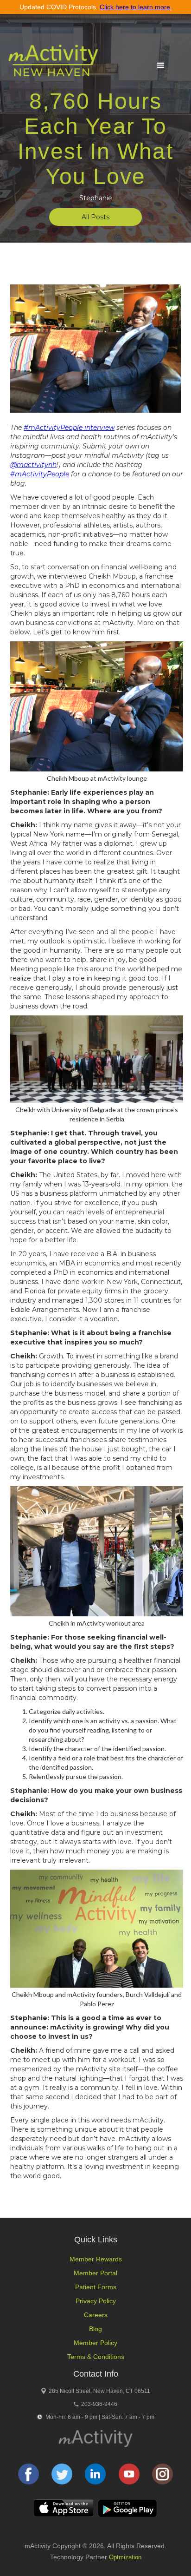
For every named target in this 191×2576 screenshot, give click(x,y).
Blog (95, 2329)
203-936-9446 (99, 2404)
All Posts (95, 217)
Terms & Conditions (96, 2357)
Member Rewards (96, 2259)
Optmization (125, 2557)
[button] (161, 66)
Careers (96, 2315)
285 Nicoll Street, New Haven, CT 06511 (99, 2391)
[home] (51, 65)
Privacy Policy (96, 2301)
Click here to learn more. (136, 7)
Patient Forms (96, 2287)
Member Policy (95, 2343)
